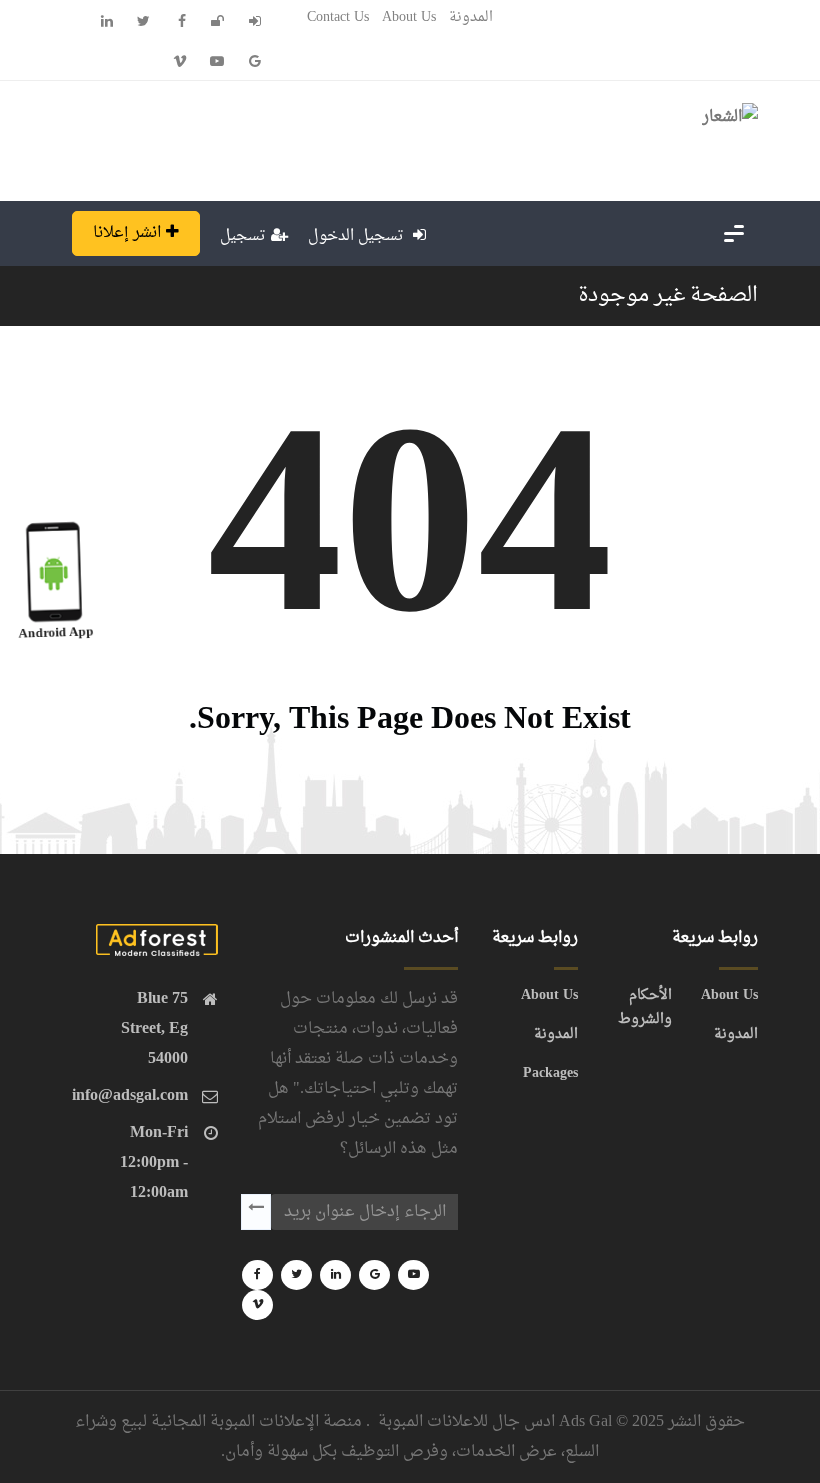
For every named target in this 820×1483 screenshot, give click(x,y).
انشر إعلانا (127, 233)
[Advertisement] (422, 136)
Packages (550, 1074)
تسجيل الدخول (358, 236)
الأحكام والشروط (645, 1008)
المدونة (471, 17)
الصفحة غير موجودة (668, 296)
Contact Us (338, 17)
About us (409, 17)
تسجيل (243, 236)
